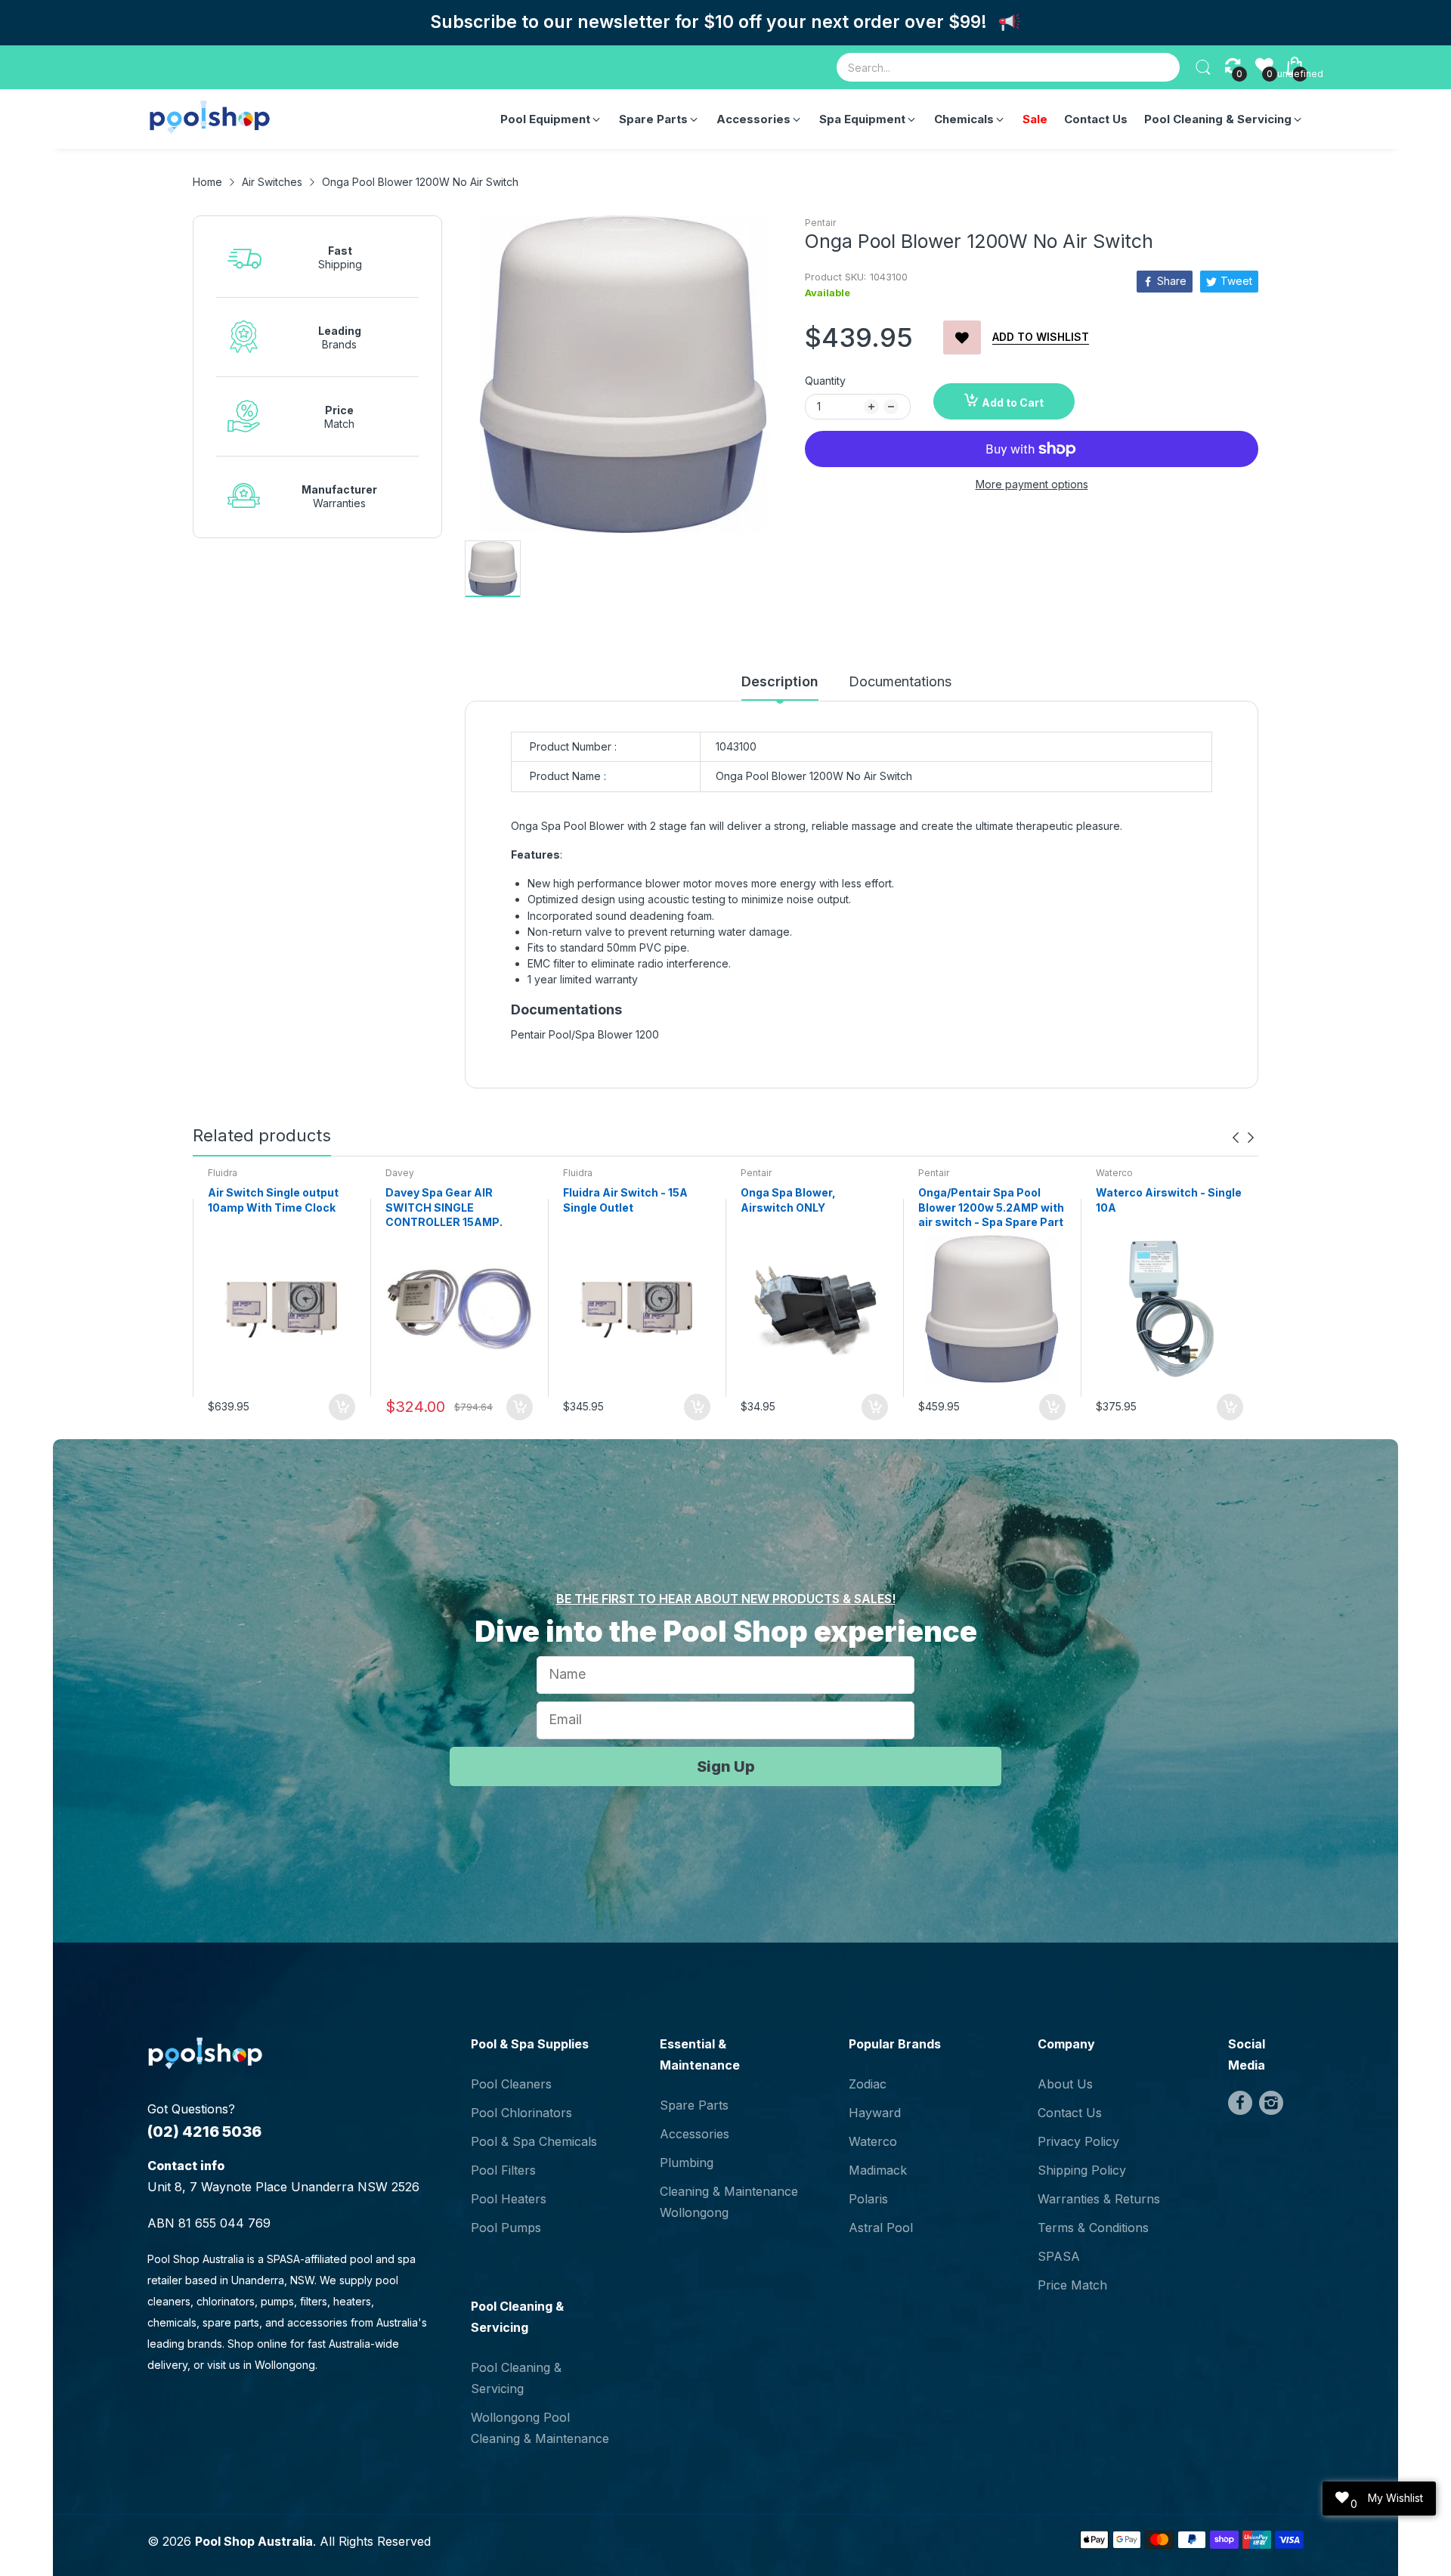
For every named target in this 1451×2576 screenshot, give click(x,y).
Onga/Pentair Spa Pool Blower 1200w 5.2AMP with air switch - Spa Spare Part (991, 1207)
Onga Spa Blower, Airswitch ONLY (788, 1200)
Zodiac (868, 2084)
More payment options (1032, 484)
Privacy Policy (1078, 2141)
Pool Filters (503, 2170)
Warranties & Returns (1099, 2199)
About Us (1065, 2084)
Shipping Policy (1082, 2170)
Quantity (825, 381)
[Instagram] (1271, 2103)
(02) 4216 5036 (204, 2132)
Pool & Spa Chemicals (534, 2141)
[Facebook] (1240, 2103)
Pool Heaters (509, 2199)
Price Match (1072, 2285)
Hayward (875, 2113)
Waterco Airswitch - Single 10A (1169, 1200)
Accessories (695, 2134)
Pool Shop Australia (254, 2541)
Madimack (878, 2170)
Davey (400, 1173)
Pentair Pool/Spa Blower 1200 (586, 1034)
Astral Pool (881, 2228)
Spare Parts (694, 2105)
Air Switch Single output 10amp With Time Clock (273, 1200)
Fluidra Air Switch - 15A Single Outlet (625, 1200)
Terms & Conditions (1093, 2228)
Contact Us (1070, 2113)
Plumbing (687, 2163)
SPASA (1059, 2256)
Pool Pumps (506, 2228)
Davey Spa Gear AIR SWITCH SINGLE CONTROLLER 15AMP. (444, 1207)
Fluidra (223, 1173)
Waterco (1114, 1173)
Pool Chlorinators (521, 2113)
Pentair (820, 223)
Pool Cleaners (511, 2084)
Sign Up (726, 1766)
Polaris (868, 2199)
